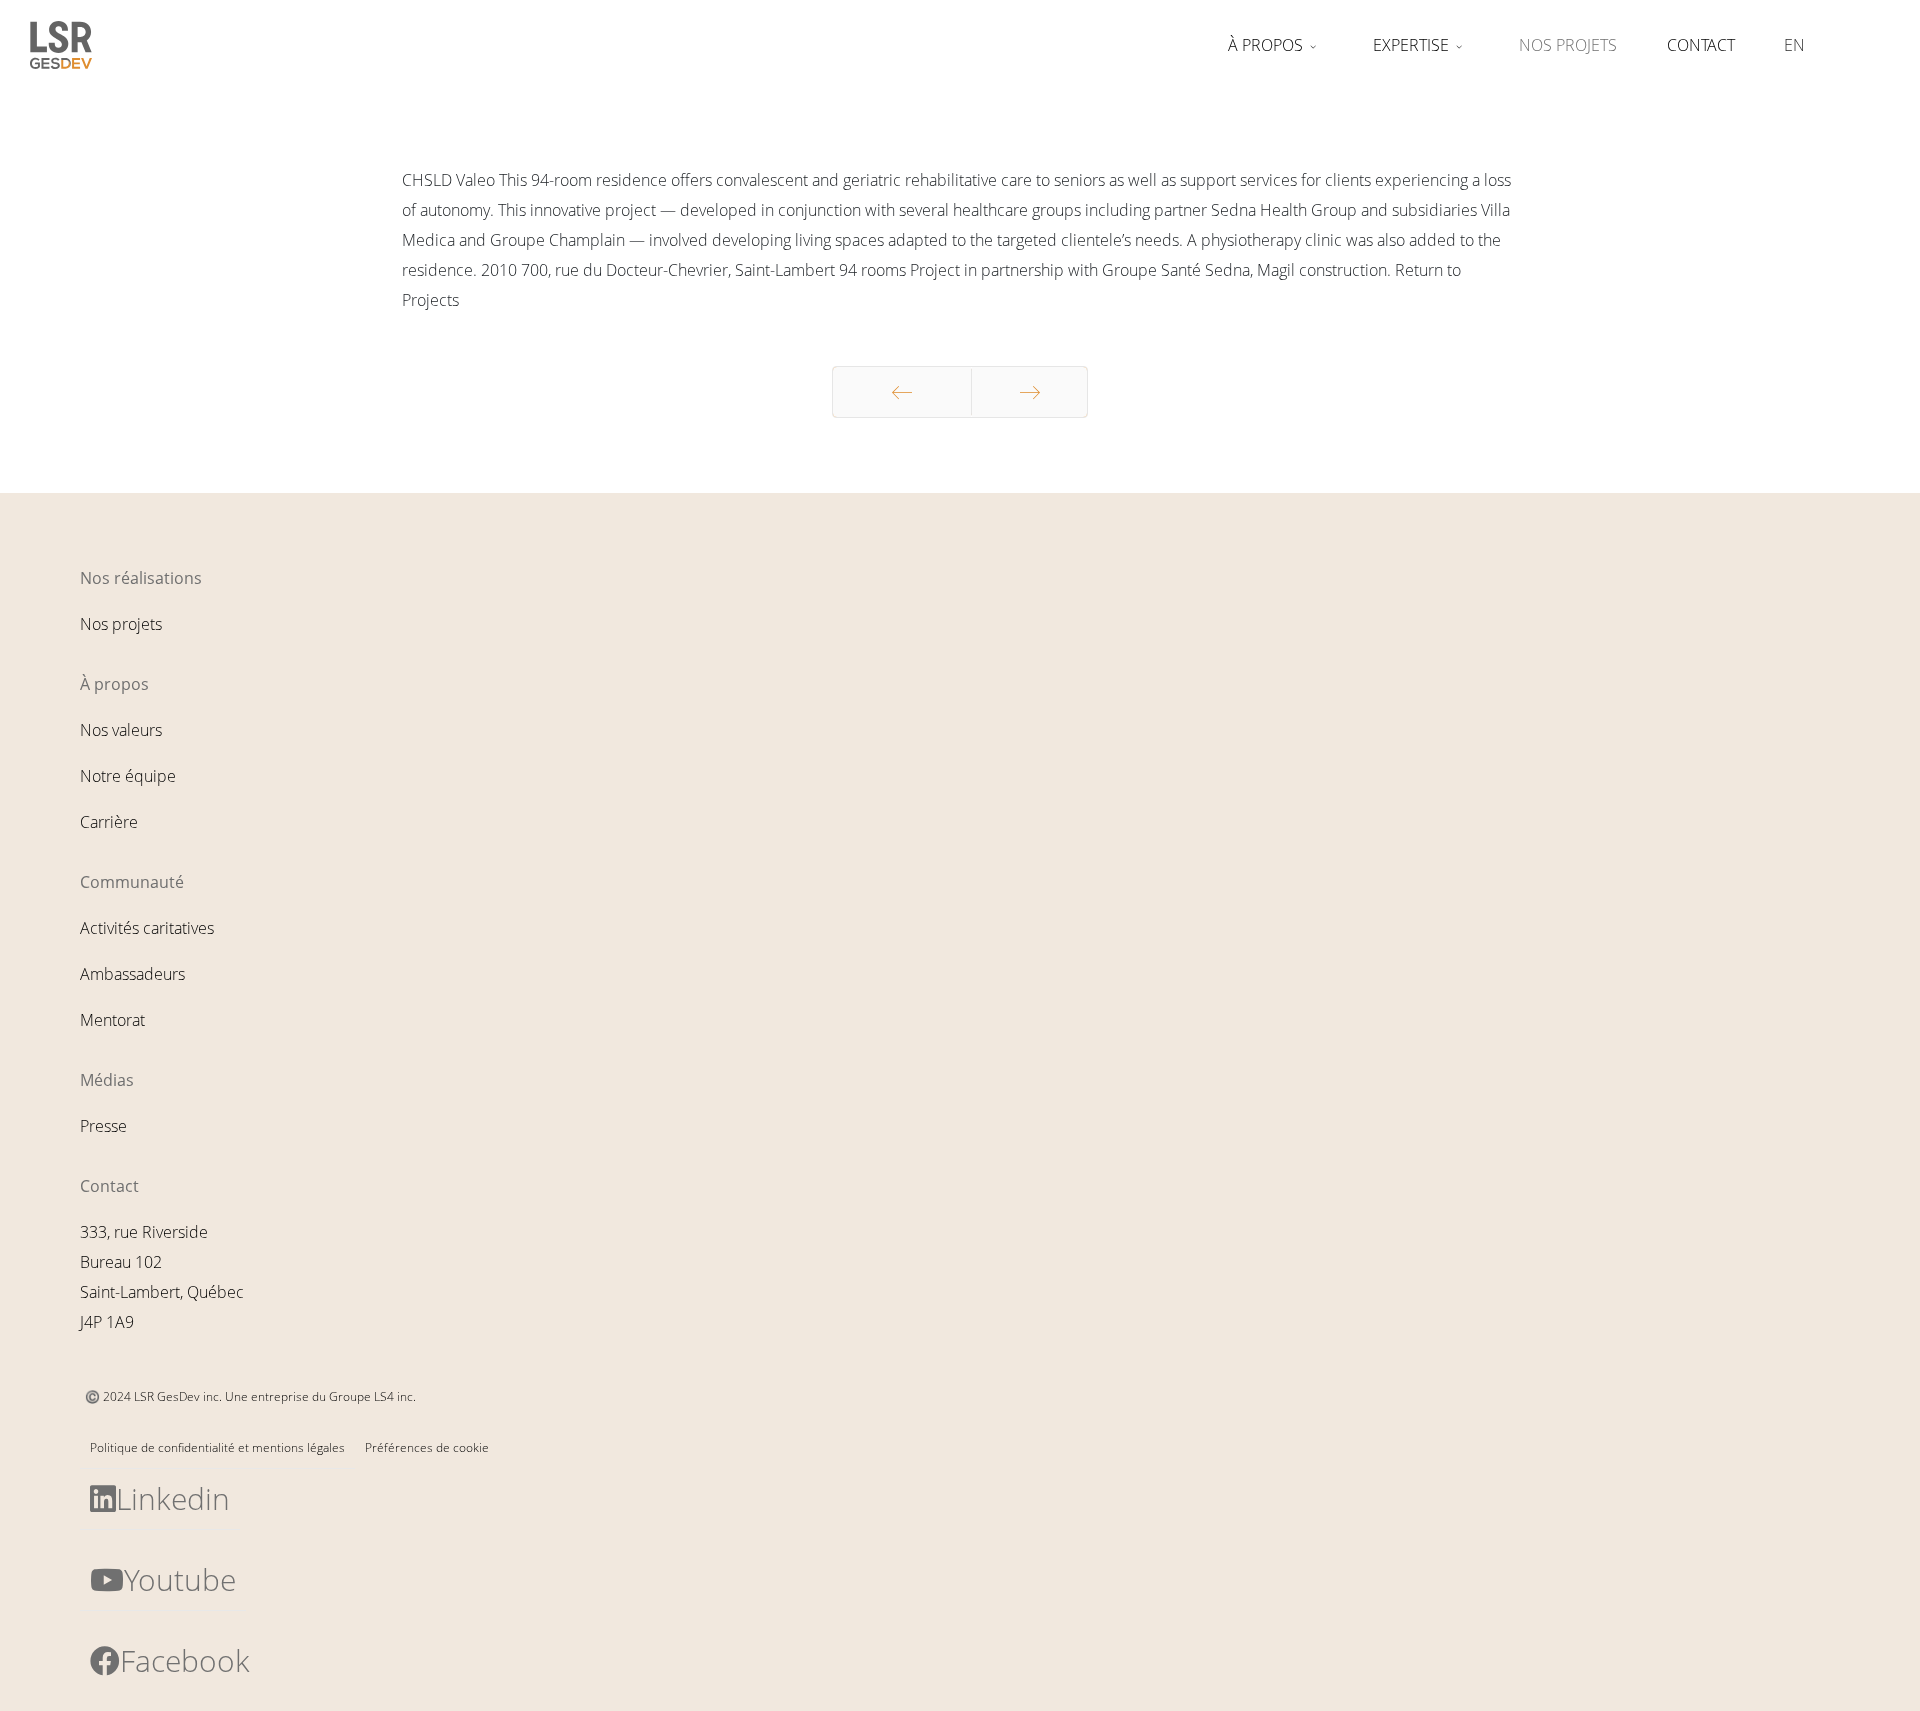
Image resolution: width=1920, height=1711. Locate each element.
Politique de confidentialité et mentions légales (217, 1447)
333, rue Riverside (144, 1232)
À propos (1265, 45)
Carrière (109, 822)
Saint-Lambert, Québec (162, 1292)
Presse (103, 1126)
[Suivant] (1029, 392)
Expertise (1411, 45)
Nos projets (1568, 45)
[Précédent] (902, 392)
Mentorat (112, 1020)
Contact (1701, 45)
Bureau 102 (121, 1262)
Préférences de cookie (427, 1447)
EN (1794, 45)
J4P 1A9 (107, 1322)
